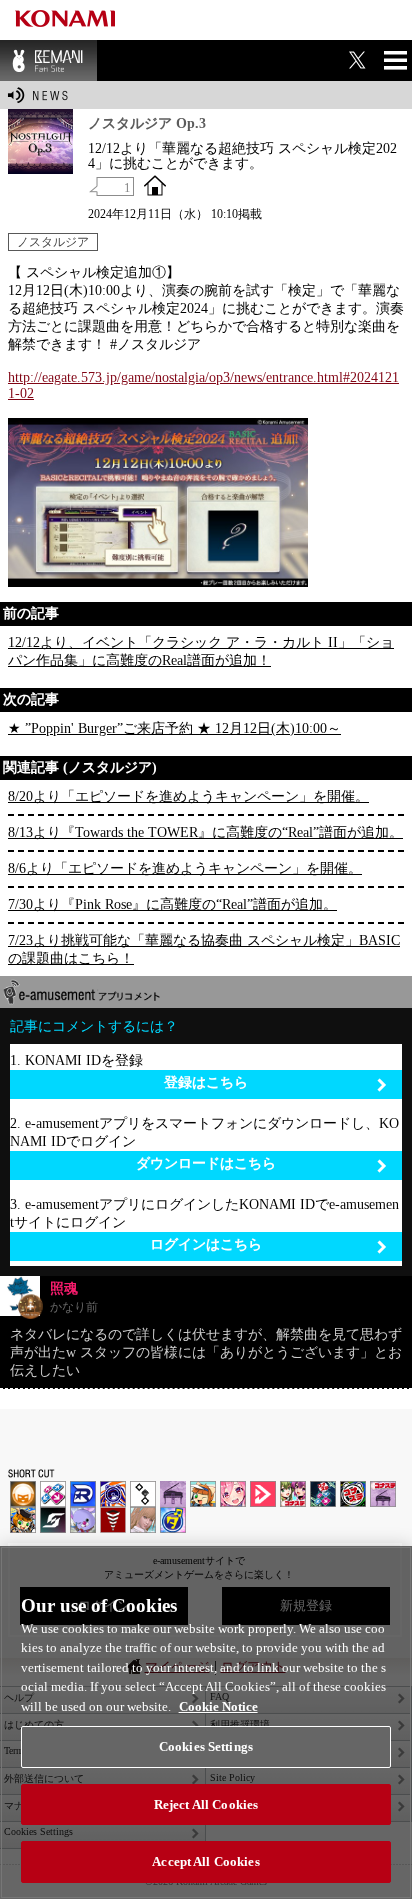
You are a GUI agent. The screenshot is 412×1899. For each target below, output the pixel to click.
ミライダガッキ (173, 1520)
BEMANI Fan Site (48, 60)
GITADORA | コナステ (353, 1494)
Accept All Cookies (205, 1861)
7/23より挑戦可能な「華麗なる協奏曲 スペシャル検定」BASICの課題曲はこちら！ (204, 949)
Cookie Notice (218, 1706)
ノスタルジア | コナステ (383, 1494)
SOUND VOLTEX (233, 1494)
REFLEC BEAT (83, 1520)
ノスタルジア (53, 242)
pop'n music (203, 1494)
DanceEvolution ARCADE (143, 1520)
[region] (206, 1722)
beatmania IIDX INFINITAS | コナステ (293, 1494)
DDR (53, 1494)
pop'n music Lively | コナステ (23, 1520)
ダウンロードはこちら (206, 1163)
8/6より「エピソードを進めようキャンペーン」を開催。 (185, 868)
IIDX (23, 1494)
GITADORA (113, 1494)
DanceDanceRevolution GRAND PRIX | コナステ (323, 1494)
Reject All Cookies (206, 1804)
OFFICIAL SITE (155, 185)
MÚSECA (113, 1520)
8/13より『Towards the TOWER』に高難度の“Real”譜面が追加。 (205, 832)
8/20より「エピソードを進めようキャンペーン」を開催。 (188, 796)
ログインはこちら (206, 1244)
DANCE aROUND (263, 1494)
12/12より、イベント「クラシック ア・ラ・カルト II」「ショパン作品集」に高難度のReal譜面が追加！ (201, 651)
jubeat (143, 1494)
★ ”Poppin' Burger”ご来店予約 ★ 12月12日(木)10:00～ (174, 728)
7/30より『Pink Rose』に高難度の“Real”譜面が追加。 (172, 904)
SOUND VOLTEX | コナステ (53, 1520)
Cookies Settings (206, 1746)
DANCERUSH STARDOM (83, 1494)
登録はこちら (206, 1082)
